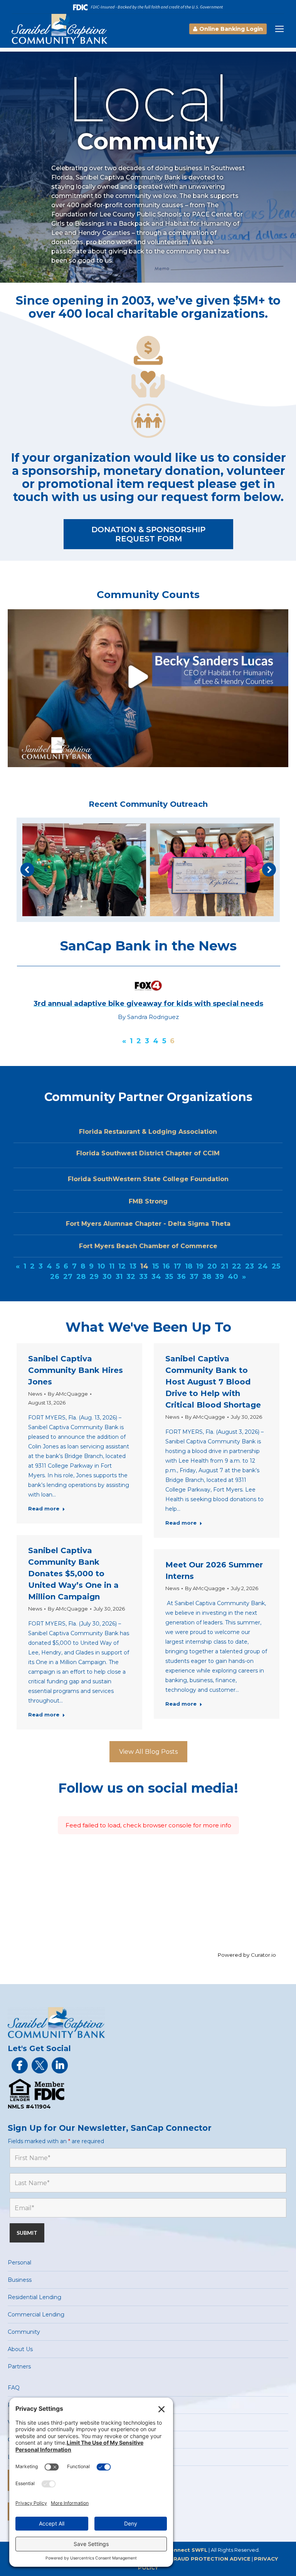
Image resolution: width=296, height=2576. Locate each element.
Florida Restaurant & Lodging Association (148, 1132)
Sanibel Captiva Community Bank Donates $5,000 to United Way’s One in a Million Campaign (73, 1574)
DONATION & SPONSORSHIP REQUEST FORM (148, 534)
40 (233, 1277)
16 (166, 1266)
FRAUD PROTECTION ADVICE (210, 2559)
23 (250, 1266)
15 (156, 1266)
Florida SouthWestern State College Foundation (148, 1179)
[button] (27, 870)
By (68, 1394)
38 (207, 1277)
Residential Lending (34, 2297)
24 (263, 1266)
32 (131, 1277)
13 (133, 1266)
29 (94, 1277)
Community (24, 2332)
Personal (19, 2263)
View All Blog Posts (148, 1752)
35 (169, 1277)
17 (177, 1266)
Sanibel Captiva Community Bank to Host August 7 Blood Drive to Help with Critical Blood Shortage (213, 1382)
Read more (44, 1508)
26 (55, 1277)
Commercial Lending (36, 2315)
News (35, 1394)
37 (194, 1277)
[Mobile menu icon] (279, 29)
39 (219, 1277)
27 (68, 1277)
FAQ (14, 2388)
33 (143, 1277)
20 (212, 1266)
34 (156, 1277)
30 (107, 1277)
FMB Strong (148, 1201)
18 (189, 1266)
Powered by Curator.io (247, 1955)
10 (101, 1266)
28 (81, 1277)
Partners (19, 2367)
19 (200, 1266)
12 (122, 1266)
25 (276, 1266)
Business (20, 2280)
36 (181, 1277)
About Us (20, 2349)
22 (237, 1266)
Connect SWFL (187, 2550)
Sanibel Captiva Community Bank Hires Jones (76, 1370)
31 (119, 1277)
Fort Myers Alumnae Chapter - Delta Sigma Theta (148, 1224)
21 (225, 1266)
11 (112, 1266)
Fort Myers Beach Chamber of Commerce (148, 1246)
